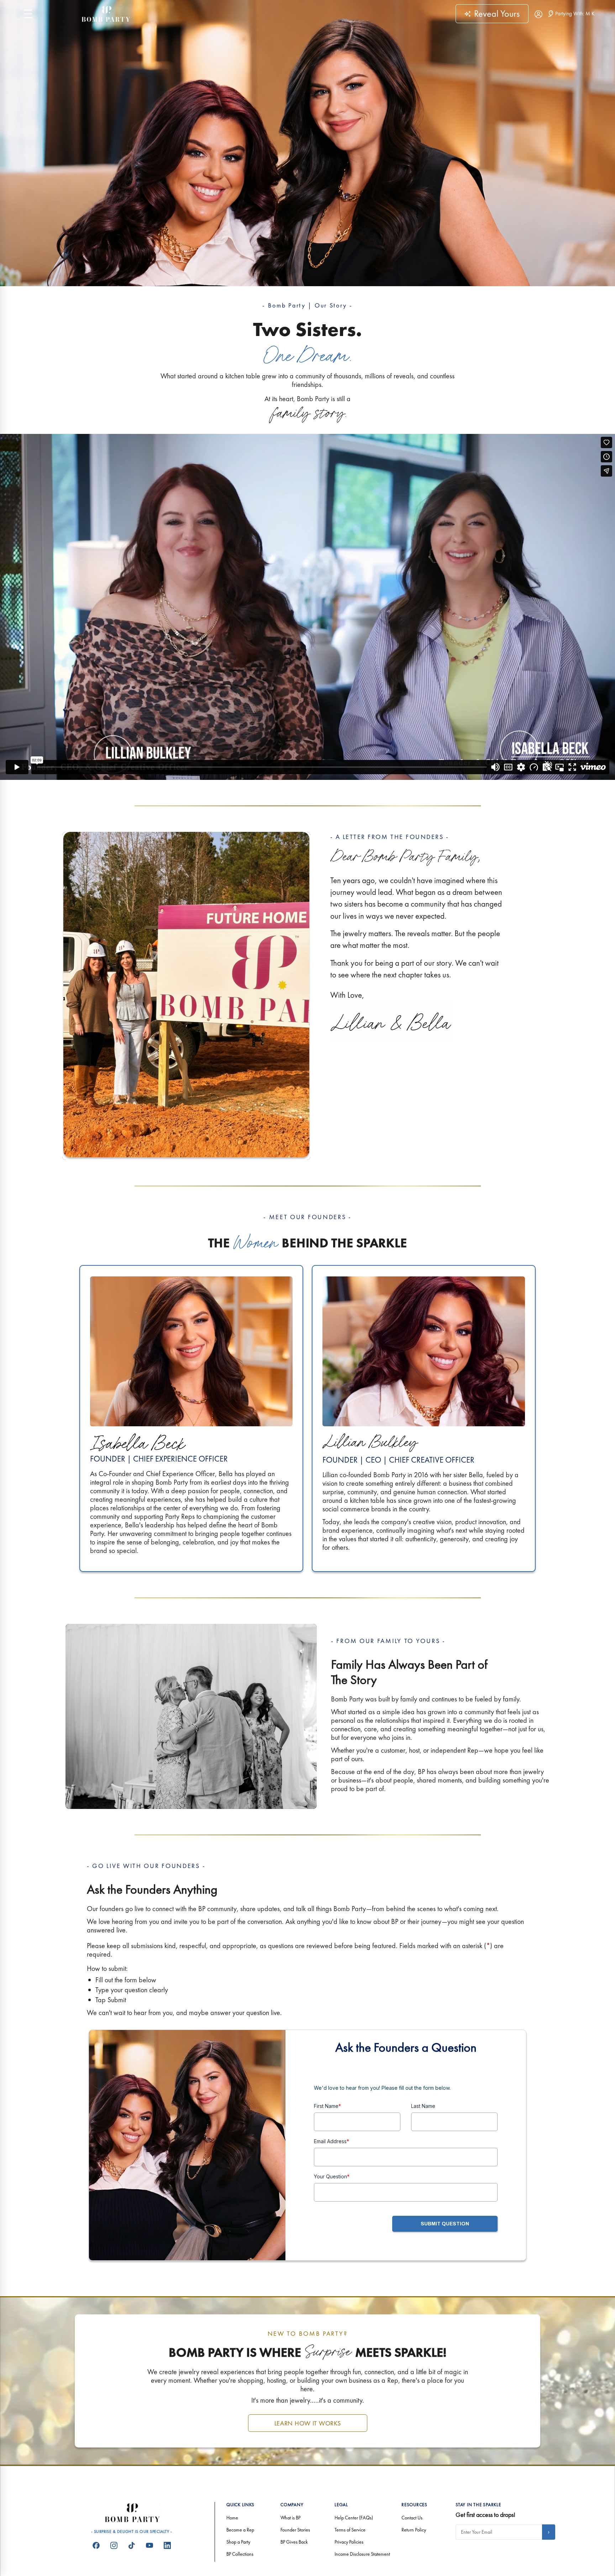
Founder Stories (295, 2530)
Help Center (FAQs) (354, 2518)
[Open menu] (28, 14)
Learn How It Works (308, 2423)
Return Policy (414, 2530)
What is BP (290, 2518)
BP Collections (240, 2554)
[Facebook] (96, 2545)
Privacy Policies (349, 2542)
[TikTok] (132, 2545)
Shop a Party (238, 2542)
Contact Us (412, 2518)
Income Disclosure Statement (362, 2554)
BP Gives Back (294, 2542)
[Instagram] (114, 2545)
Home (232, 2518)
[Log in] (538, 14)
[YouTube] (149, 2545)
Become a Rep (240, 2530)
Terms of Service (350, 2530)
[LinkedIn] (167, 2545)
